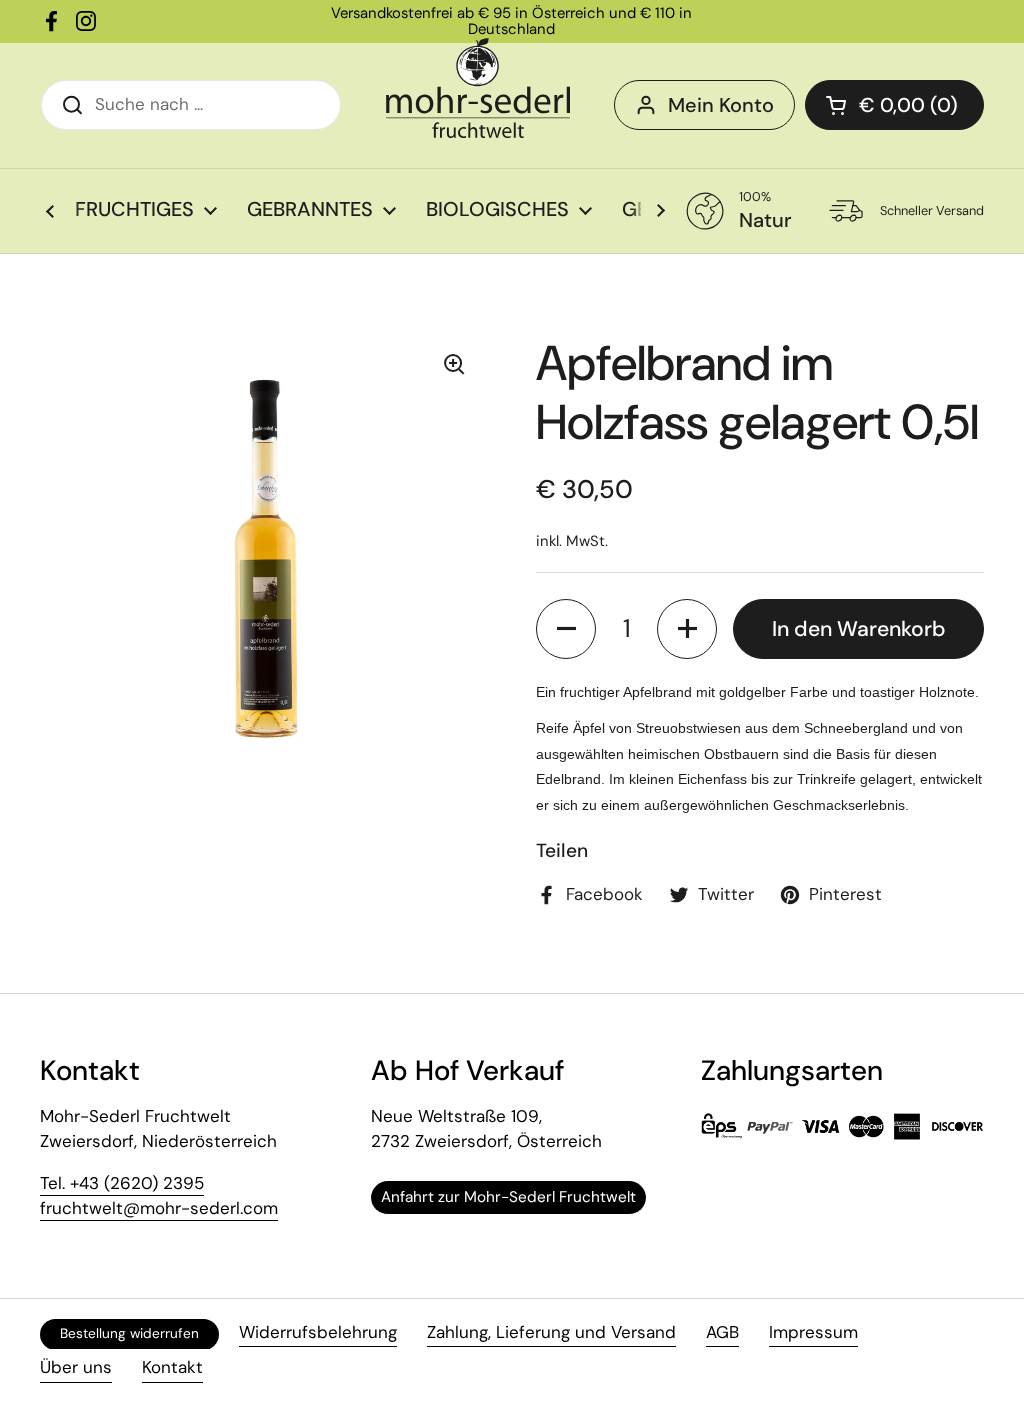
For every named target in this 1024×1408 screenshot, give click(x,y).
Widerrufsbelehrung (318, 1332)
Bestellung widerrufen (129, 1333)
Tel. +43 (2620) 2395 (122, 1183)
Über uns (76, 1367)
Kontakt (172, 1367)
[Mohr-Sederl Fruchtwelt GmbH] (478, 88)
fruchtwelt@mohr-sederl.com (159, 1208)
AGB (722, 1332)
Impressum (813, 1332)
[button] (566, 629)
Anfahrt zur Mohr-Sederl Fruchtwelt (508, 1197)
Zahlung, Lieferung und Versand (551, 1332)
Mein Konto (721, 105)
